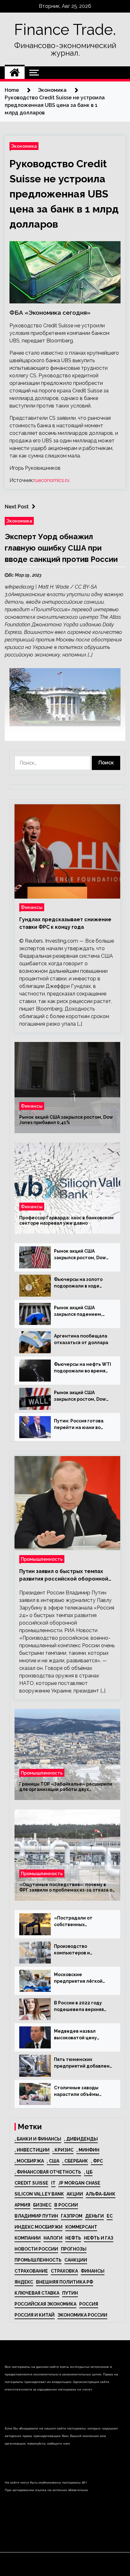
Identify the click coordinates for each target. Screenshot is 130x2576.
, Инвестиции (32, 2150)
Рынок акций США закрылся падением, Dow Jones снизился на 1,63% (80, 1311)
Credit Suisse (31, 2183)
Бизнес (42, 2205)
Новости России (36, 2249)
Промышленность (42, 1559)
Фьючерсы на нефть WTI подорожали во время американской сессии (83, 1368)
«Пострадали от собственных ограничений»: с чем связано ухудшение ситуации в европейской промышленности (83, 1922)
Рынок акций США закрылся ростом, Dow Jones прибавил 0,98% (80, 1396)
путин (70, 2293)
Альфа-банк (101, 2194)
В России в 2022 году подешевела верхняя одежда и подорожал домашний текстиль (79, 2007)
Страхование (31, 2271)
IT (53, 2183)
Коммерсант (81, 2227)
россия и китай (35, 2315)
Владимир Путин (36, 2216)
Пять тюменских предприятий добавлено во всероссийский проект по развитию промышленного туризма (83, 2063)
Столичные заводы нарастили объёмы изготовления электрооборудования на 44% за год (81, 2091)
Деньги (95, 2216)
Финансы (32, 907)
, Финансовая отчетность (48, 2172)
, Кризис (63, 2150)
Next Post (17, 507)
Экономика (24, 146)
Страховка (64, 2271)
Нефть (73, 2238)
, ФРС (97, 2161)
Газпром (72, 2216)
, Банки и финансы (38, 2139)
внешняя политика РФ (65, 2282)
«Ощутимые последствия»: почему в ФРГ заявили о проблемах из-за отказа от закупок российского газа (67, 1887)
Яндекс (24, 2282)
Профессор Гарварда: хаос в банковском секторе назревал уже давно (66, 1220)
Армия (22, 2205)
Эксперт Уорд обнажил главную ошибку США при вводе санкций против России (61, 548)
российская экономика (45, 2304)
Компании (28, 2238)
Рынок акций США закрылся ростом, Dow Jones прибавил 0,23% (80, 1255)
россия (89, 2304)
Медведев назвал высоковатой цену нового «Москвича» (77, 2035)
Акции (75, 2194)
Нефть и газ (99, 2238)
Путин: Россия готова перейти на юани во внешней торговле (79, 1425)
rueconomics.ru (52, 480)
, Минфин (88, 2150)
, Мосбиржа (29, 2161)
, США (53, 2161)
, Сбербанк (75, 2161)
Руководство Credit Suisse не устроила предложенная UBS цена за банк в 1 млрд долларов (64, 194)
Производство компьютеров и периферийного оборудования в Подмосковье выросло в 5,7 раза (82, 1950)
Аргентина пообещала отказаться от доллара (81, 1339)
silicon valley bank (39, 2194)
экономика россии (82, 2315)
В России (66, 2205)
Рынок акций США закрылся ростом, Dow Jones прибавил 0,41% (66, 1120)
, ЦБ (88, 2172)
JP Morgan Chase (79, 2183)
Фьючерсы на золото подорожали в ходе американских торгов (79, 1283)
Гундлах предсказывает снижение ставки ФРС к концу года (65, 923)
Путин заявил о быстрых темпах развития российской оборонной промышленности (64, 1576)
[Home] (15, 73)
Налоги (53, 2238)
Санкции (76, 2260)
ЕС (110, 2216)
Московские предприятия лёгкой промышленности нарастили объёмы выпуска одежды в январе (78, 1978)
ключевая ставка (37, 2293)
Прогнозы (74, 2249)
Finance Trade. (65, 30)
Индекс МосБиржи (38, 2227)
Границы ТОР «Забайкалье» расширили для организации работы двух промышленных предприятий (66, 1787)
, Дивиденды (81, 2139)
